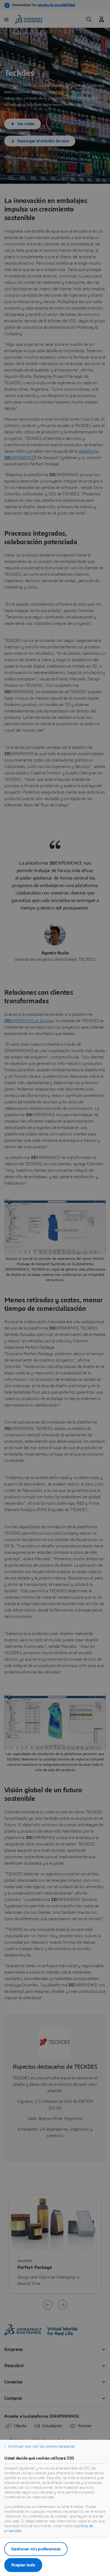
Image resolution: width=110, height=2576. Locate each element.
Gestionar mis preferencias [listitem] (36, 2549)
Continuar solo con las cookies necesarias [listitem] (41, 2446)
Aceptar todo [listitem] (23, 2565)
